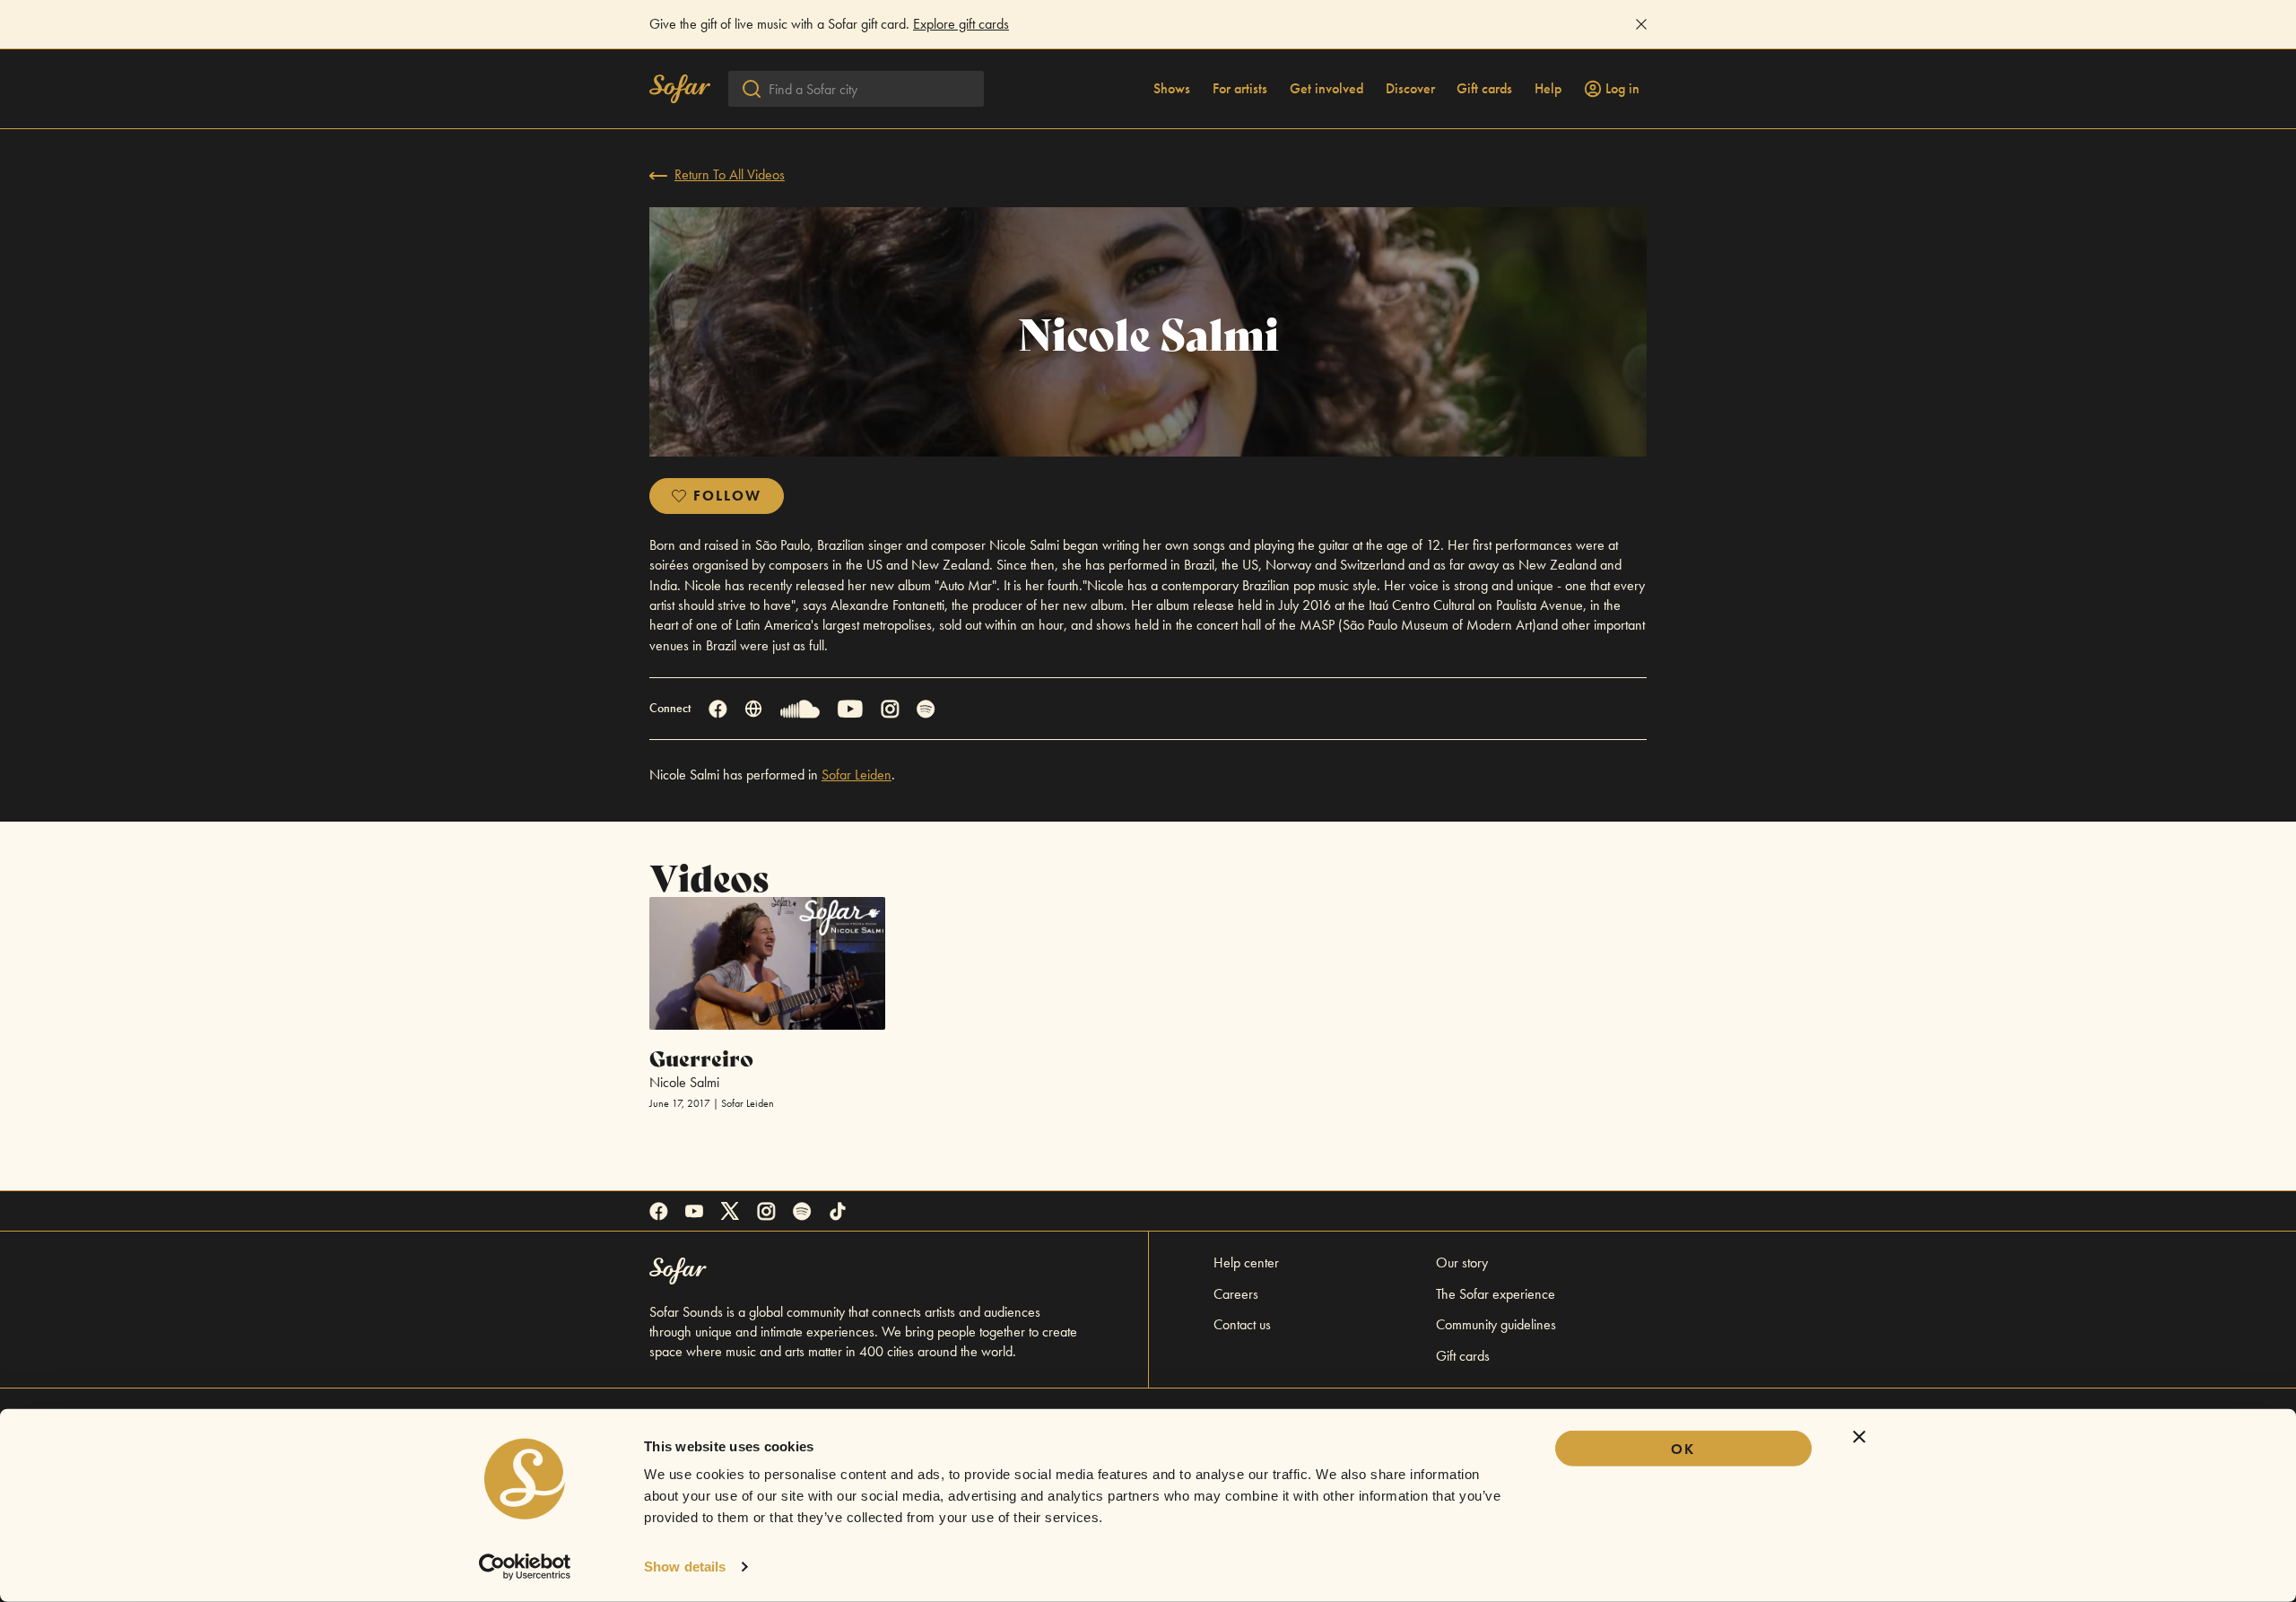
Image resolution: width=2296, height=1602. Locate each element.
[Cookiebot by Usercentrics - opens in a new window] (525, 1567)
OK (1683, 1449)
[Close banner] (1859, 1437)
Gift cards (1484, 89)
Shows (1172, 89)
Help (1548, 89)
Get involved (1326, 89)
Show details (685, 1567)
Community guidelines (1496, 1324)
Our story (1462, 1262)
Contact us (1242, 1324)
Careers (1236, 1294)
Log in (1622, 89)
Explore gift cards (961, 24)
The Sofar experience (1496, 1294)
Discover (1410, 89)
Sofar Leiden (857, 775)
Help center (1246, 1262)
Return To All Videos (730, 174)
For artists (1240, 89)
